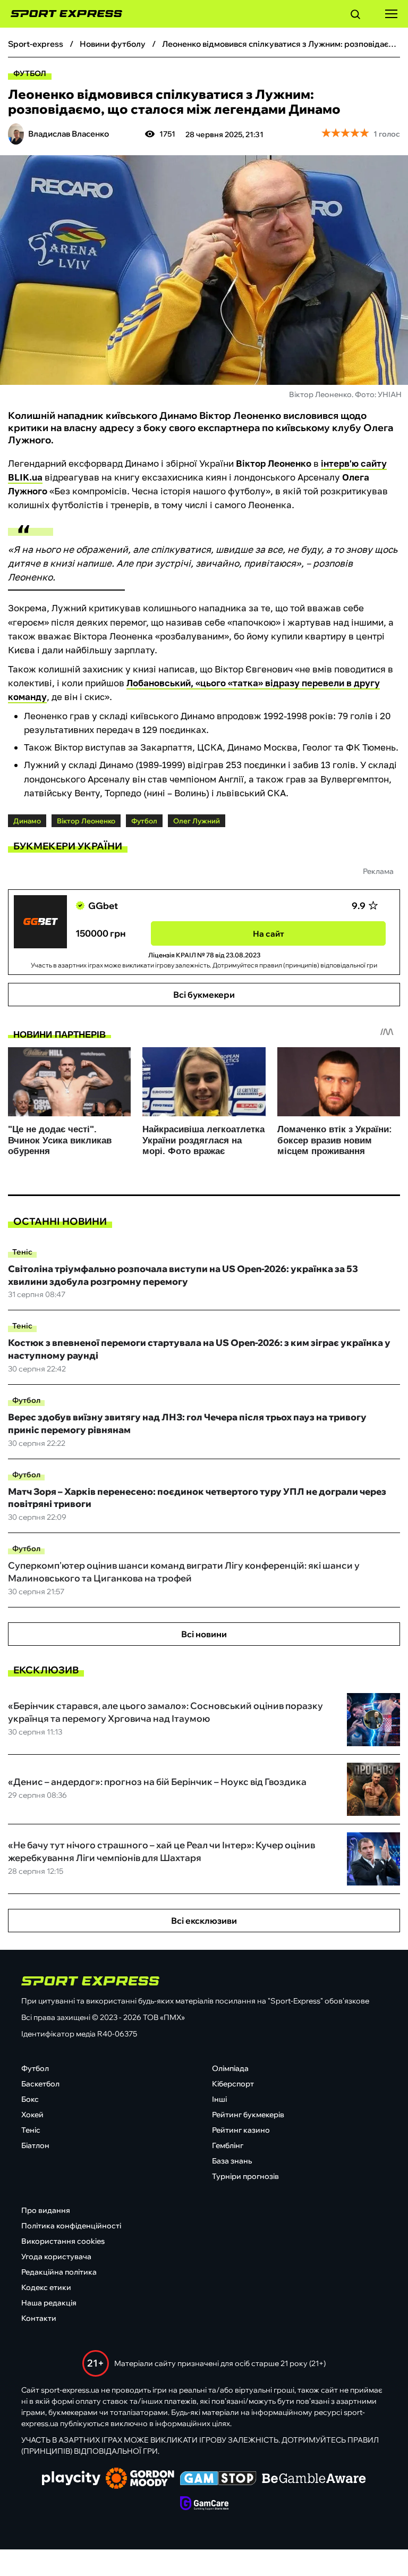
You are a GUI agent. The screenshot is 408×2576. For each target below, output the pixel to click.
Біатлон (35, 2145)
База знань (232, 2161)
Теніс (22, 1252)
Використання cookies (63, 2241)
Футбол (30, 73)
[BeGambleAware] (314, 2479)
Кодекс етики (46, 2287)
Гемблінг (228, 2145)
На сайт (269, 934)
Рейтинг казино (241, 2130)
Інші (219, 2099)
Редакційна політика (59, 2272)
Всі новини (204, 1634)
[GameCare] (204, 2504)
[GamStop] (218, 2479)
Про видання (46, 2210)
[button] (355, 16)
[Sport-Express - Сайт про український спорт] (61, 14)
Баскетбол (40, 2084)
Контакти (39, 2318)
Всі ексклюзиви (204, 1921)
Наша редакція (49, 2303)
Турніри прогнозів (245, 2176)
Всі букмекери (204, 995)
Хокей (32, 2115)
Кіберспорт (233, 2084)
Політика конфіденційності (71, 2226)
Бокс (30, 2099)
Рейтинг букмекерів (248, 2115)
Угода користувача (56, 2257)
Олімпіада (230, 2068)
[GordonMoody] (140, 2479)
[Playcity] (71, 2479)
